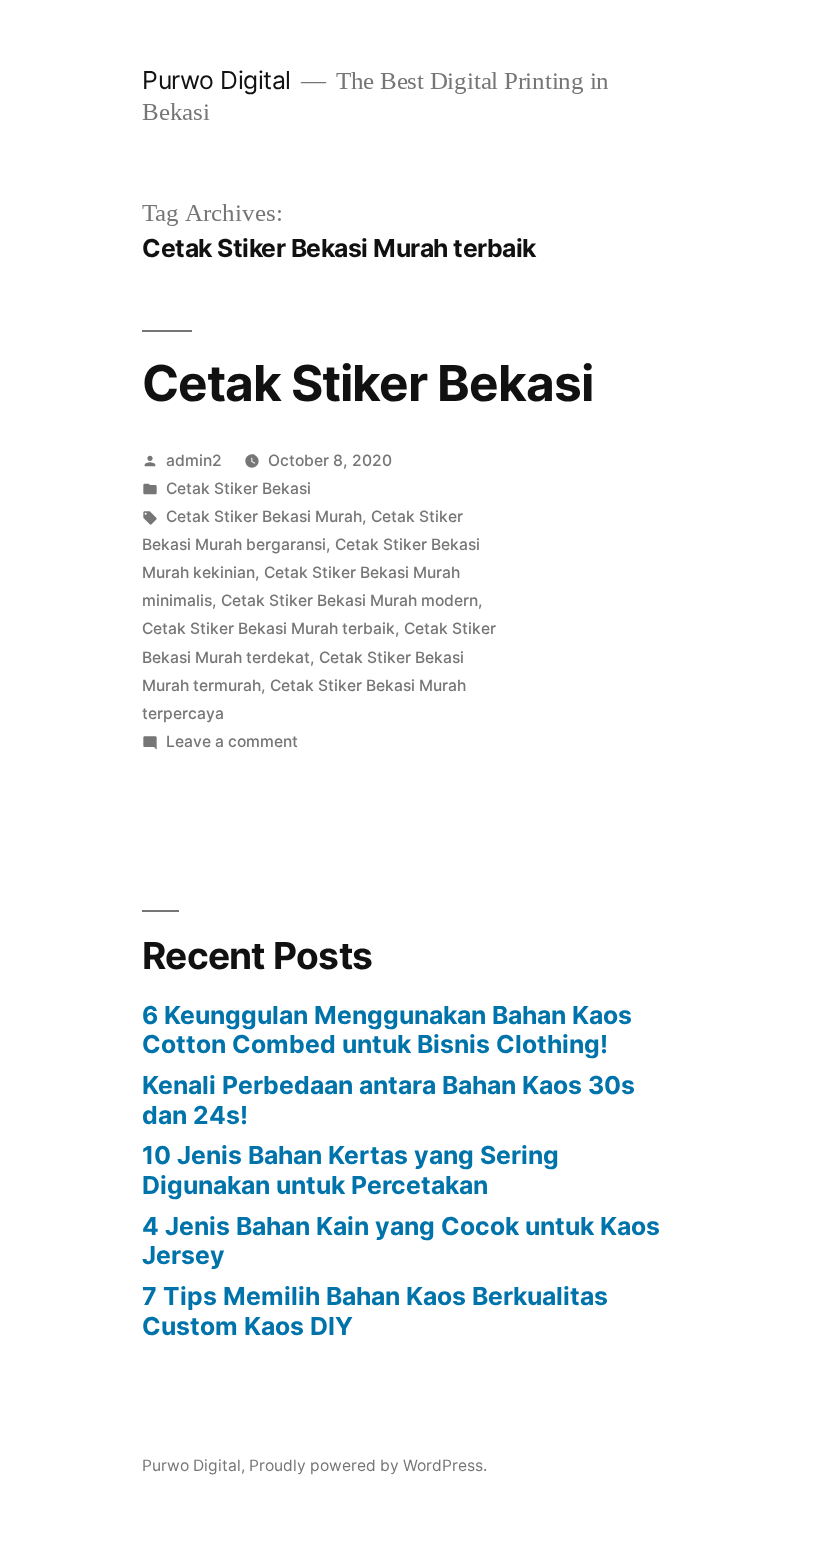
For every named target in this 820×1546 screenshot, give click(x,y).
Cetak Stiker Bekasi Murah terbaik (268, 628)
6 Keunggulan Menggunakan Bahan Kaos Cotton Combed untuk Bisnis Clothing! (387, 1030)
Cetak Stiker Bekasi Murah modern (349, 600)
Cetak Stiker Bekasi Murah (264, 516)
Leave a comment (232, 741)
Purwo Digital (216, 80)
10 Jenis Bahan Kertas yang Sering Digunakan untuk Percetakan (350, 1170)
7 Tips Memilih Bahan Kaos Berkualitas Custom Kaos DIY (375, 1311)
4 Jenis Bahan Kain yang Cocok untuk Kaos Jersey (401, 1241)
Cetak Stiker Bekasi (367, 383)
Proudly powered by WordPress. (368, 1465)
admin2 (194, 460)
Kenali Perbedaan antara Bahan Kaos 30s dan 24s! (388, 1100)
